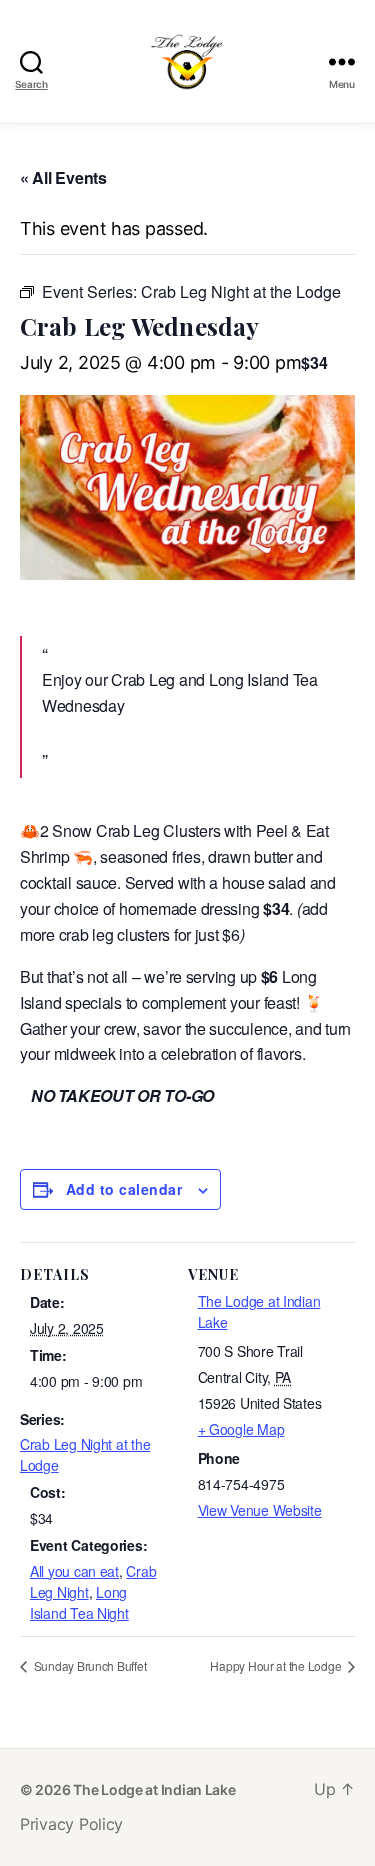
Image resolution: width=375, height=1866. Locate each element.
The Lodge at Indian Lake (154, 1789)
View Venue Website (260, 1510)
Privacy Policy (71, 1824)
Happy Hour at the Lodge (277, 1665)
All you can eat (74, 1571)
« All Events (63, 177)
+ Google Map (241, 1429)
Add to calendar (124, 1189)
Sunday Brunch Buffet (88, 1665)
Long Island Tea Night (79, 1602)
